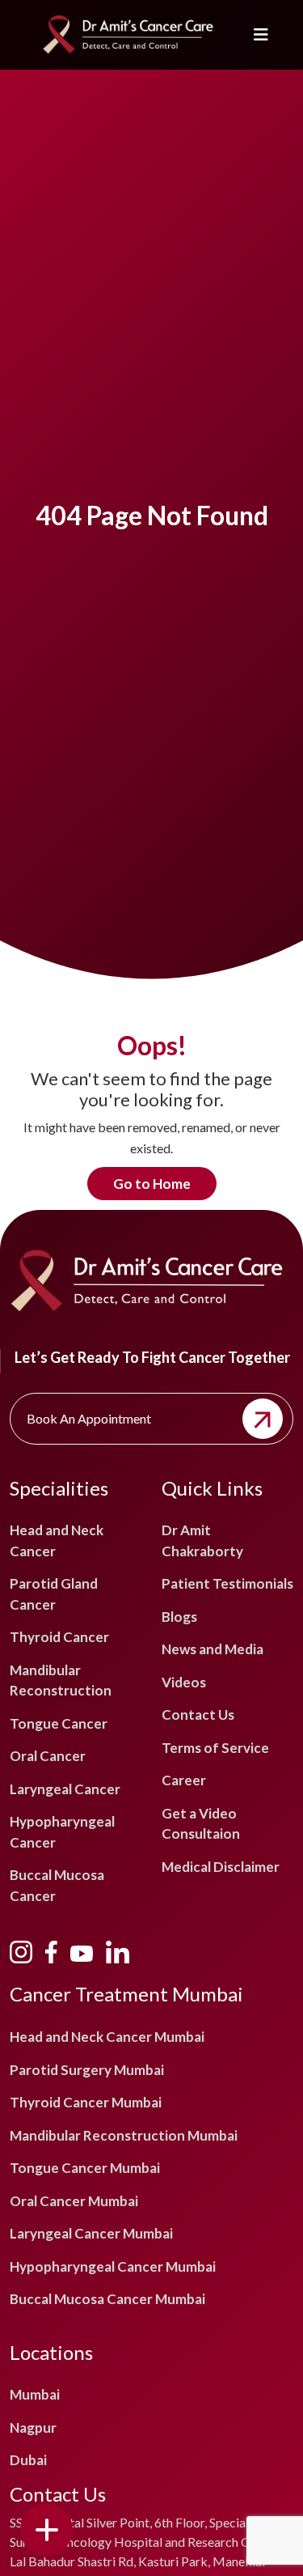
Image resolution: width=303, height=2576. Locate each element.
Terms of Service (215, 1748)
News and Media (213, 1649)
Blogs (179, 1617)
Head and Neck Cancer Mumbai (107, 2037)
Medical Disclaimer (221, 1867)
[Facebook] (51, 1950)
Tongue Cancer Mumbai (85, 2168)
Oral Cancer (48, 1756)
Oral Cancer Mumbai (74, 2201)
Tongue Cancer (59, 1723)
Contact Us (198, 1715)
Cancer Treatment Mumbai (126, 1994)
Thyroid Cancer (59, 1637)
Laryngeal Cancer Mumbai (91, 2233)
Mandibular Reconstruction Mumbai (124, 2135)
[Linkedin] (117, 1950)
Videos (184, 1682)
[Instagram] (21, 1950)
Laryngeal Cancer (65, 1789)
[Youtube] (82, 1951)
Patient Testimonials (227, 1583)
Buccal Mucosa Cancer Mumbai (107, 2299)
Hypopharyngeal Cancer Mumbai (113, 2266)
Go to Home (152, 1184)
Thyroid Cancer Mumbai (86, 2102)
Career (184, 1780)
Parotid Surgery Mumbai (87, 2070)
